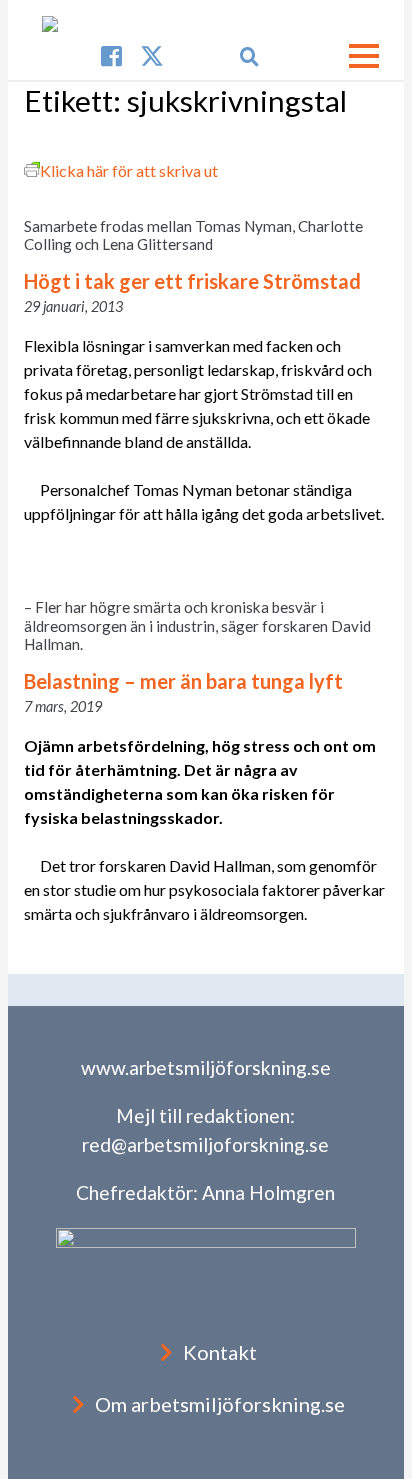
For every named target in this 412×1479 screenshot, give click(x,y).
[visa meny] (364, 56)
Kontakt (220, 1352)
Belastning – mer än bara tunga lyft (183, 681)
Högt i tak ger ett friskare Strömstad (192, 281)
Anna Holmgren (268, 1192)
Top (394, 1461)
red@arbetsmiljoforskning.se (205, 1144)
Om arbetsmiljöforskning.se (220, 1404)
